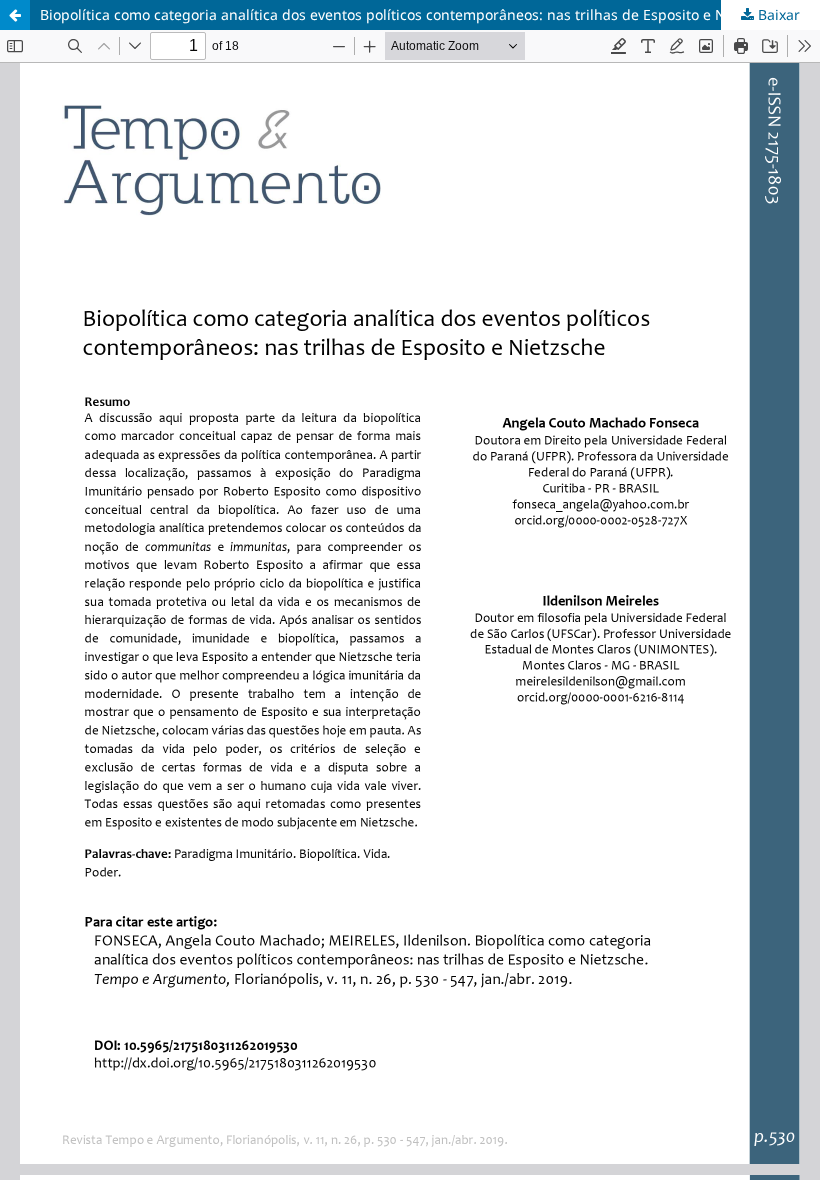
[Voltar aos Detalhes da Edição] (15, 15)
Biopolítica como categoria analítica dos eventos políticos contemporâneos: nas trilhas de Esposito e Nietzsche (410, 14)
